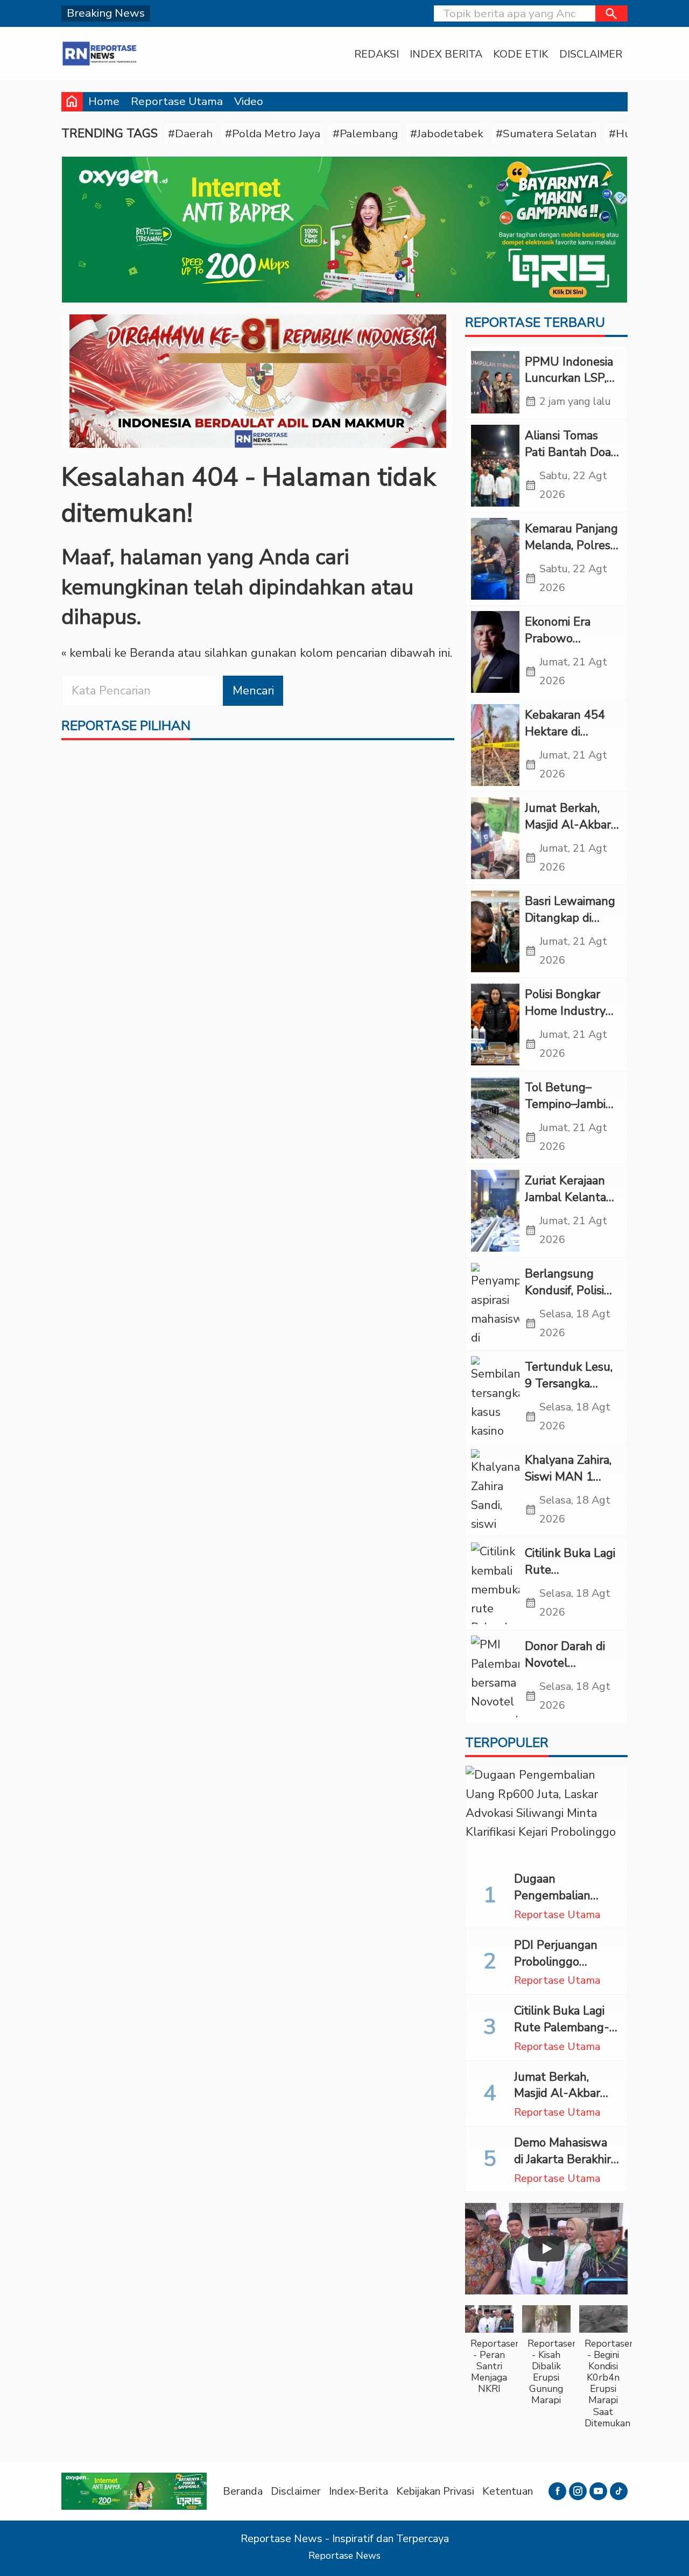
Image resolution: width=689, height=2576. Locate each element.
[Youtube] (598, 2491)
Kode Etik (521, 54)
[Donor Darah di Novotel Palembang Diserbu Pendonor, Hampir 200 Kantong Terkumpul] (495, 1676)
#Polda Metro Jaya (273, 134)
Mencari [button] (253, 691)
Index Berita (446, 54)
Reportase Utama (177, 101)
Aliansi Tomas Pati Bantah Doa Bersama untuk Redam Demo (568, 460)
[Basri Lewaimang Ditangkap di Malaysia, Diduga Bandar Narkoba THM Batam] (495, 931)
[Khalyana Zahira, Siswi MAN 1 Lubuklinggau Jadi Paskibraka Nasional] (495, 1490)
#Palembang (365, 134)
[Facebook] (557, 2491)
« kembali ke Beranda (118, 654)
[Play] (546, 2249)
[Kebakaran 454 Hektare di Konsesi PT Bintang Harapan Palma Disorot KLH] (495, 745)
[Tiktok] (619, 2491)
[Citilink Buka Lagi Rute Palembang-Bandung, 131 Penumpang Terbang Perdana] (495, 1583)
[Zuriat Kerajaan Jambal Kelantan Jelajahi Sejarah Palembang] (495, 1211)
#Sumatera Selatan (546, 134)
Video (249, 101)
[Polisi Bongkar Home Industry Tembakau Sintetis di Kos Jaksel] (495, 1024)
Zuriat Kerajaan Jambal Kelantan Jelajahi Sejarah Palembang (569, 1205)
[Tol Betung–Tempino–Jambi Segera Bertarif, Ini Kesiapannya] (495, 1118)
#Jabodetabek (447, 134)
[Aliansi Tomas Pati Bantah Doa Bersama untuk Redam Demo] (495, 466)
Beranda (243, 2491)
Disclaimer (591, 54)
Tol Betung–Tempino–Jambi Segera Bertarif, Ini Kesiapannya (566, 1112)
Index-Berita (358, 2491)
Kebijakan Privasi (435, 2491)
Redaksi (377, 54)
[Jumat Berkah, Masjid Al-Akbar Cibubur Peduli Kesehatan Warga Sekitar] (495, 838)
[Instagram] (578, 2491)
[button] (611, 13)
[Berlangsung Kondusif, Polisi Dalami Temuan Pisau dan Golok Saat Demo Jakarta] (495, 1304)
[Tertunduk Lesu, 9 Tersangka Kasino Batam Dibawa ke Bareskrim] (495, 1397)
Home (104, 101)
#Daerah (190, 134)
